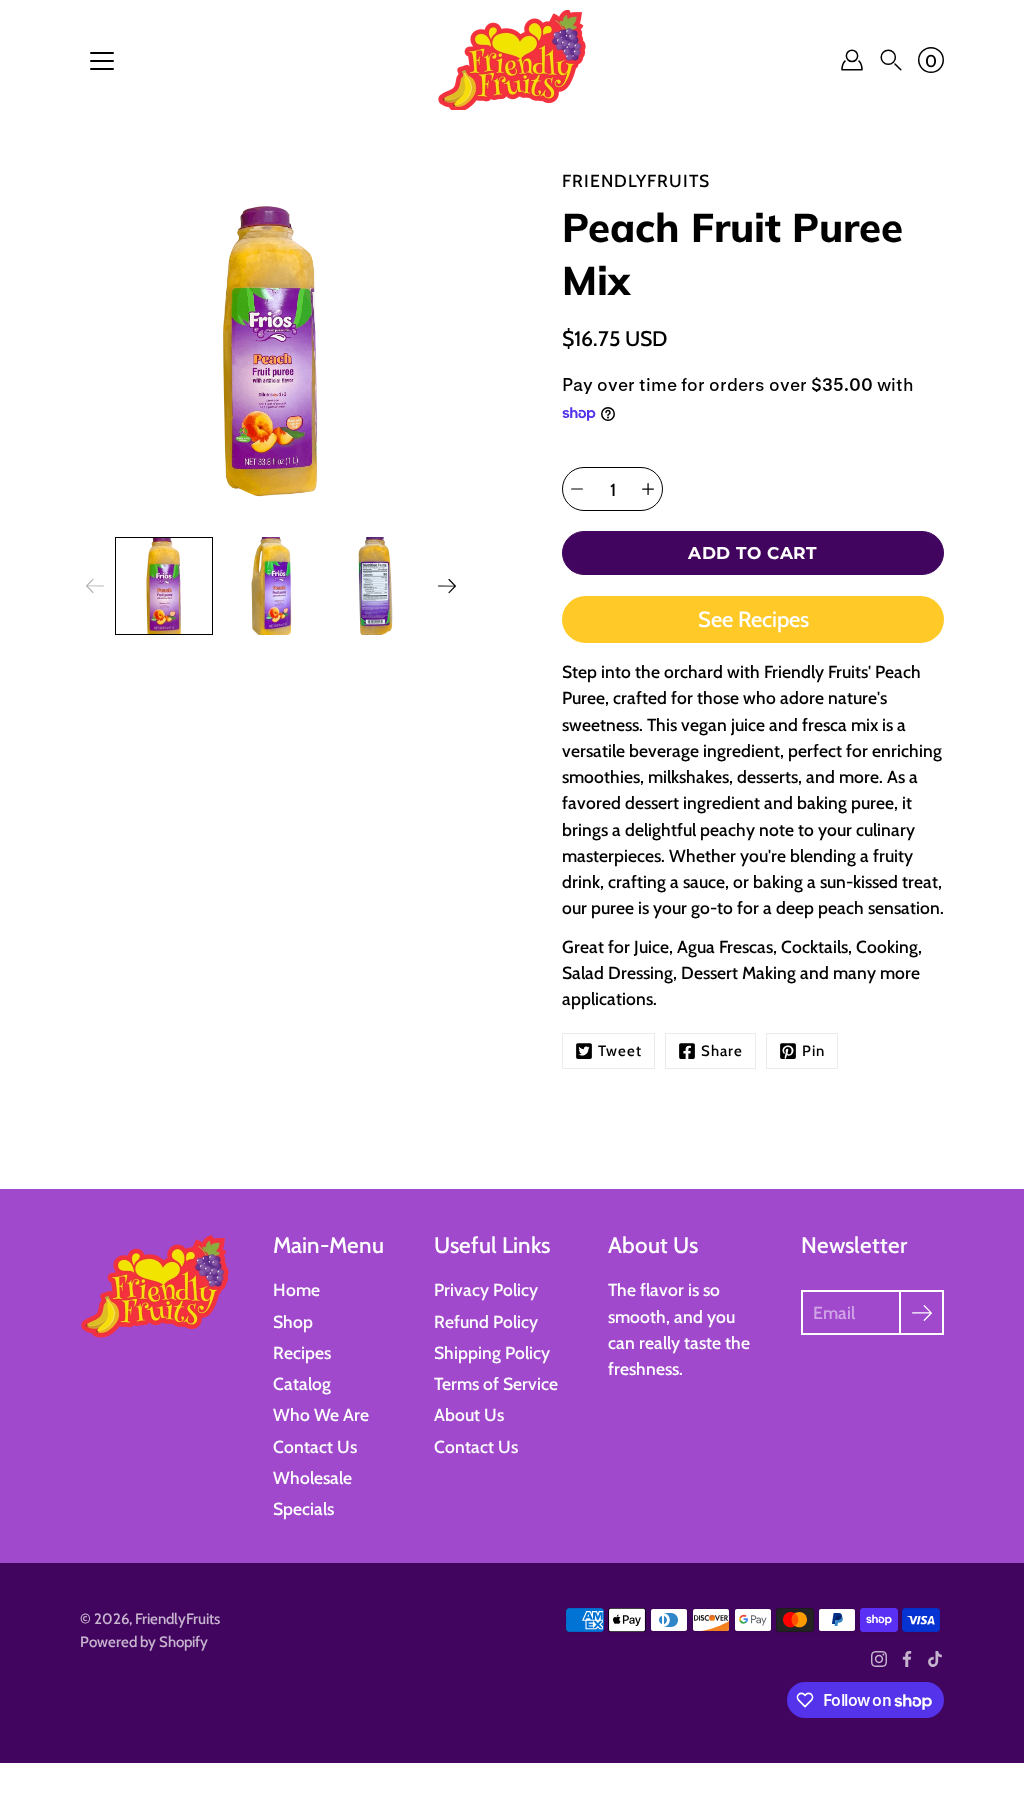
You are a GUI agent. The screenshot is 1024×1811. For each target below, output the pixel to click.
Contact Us (315, 1446)
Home (296, 1289)
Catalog (302, 1383)
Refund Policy (486, 1321)
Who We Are (321, 1414)
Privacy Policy (486, 1289)
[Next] (447, 586)
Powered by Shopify (144, 1642)
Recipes (302, 1352)
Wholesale (312, 1477)
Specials (303, 1508)
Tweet (620, 1051)
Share (722, 1051)
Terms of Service (496, 1383)
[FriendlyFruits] (512, 60)
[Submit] (921, 1312)
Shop (293, 1321)
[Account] (852, 60)
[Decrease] (577, 489)
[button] (891, 60)
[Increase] (648, 489)
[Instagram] (879, 1659)
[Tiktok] (935, 1659)
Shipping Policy (492, 1352)
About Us (469, 1414)
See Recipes (753, 619)
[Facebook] (907, 1659)
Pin (813, 1051)
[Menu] (102, 61)
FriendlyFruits (177, 1619)
